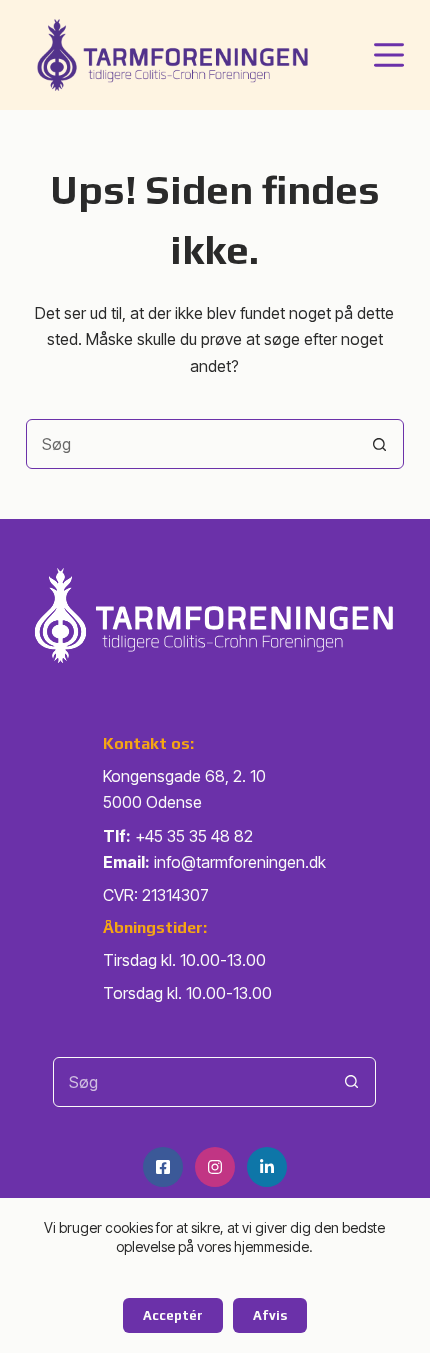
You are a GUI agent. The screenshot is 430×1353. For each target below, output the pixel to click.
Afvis (270, 1315)
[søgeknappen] (379, 444)
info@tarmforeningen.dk (240, 862)
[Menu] (389, 55)
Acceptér (173, 1315)
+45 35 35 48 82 (194, 836)
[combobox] (191, 444)
